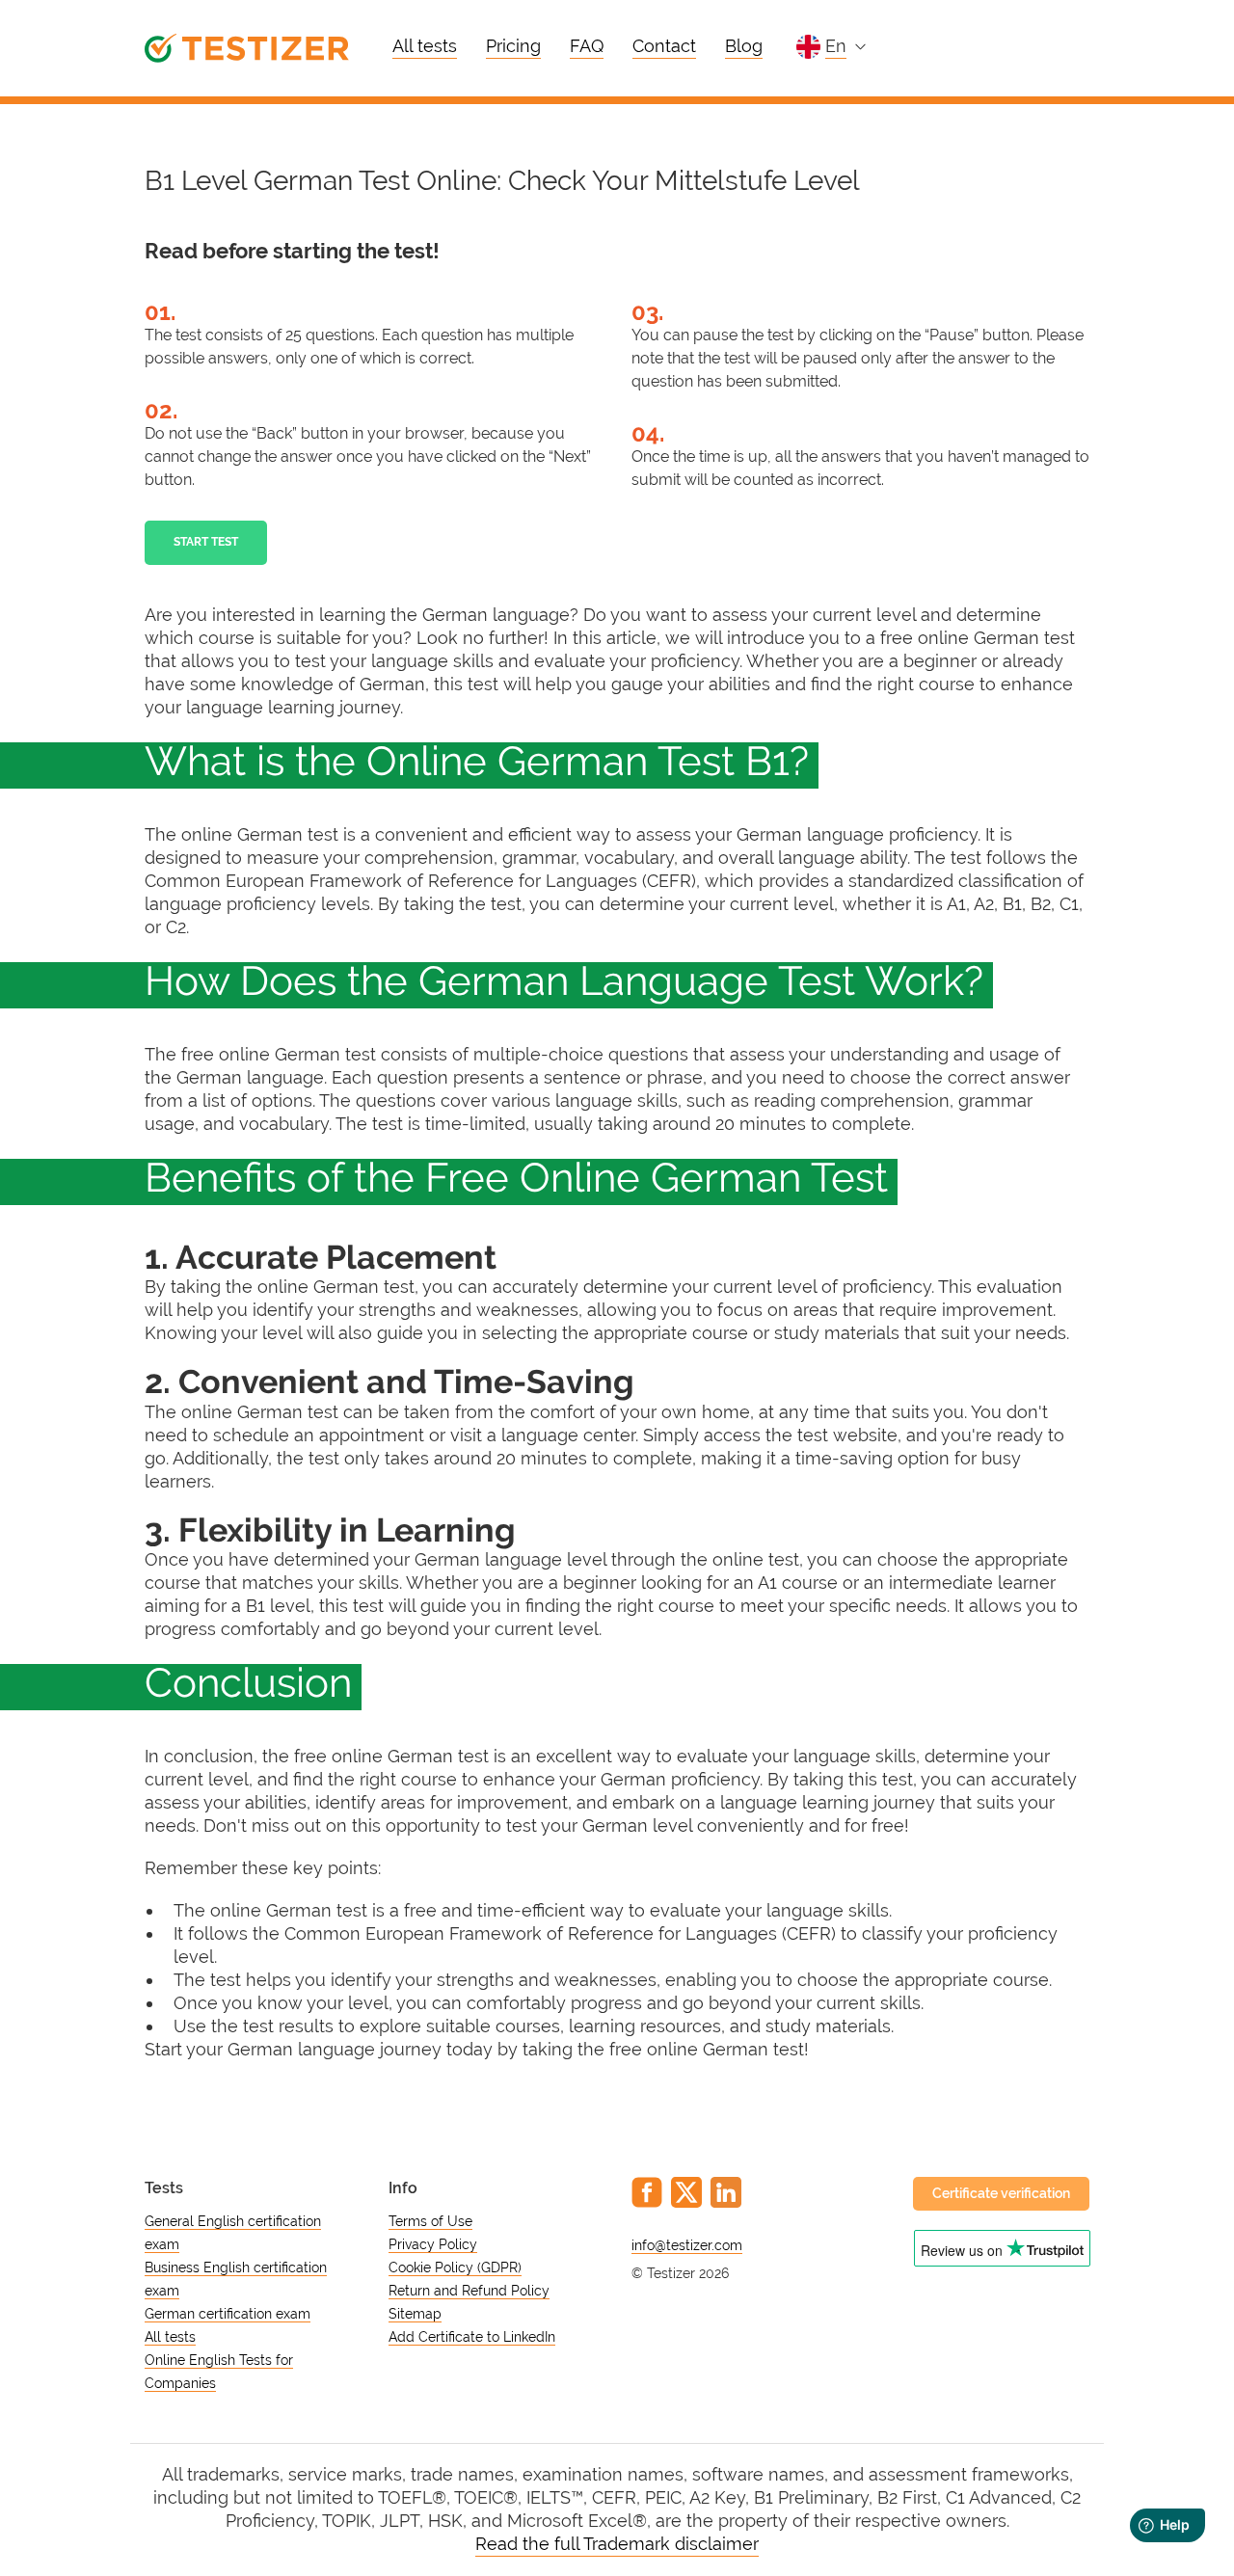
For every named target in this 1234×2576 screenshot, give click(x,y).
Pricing (513, 46)
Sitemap (415, 2314)
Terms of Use (430, 2221)
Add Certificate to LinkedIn (472, 2337)
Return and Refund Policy (469, 2291)
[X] (686, 2192)
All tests (425, 46)
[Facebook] (647, 2192)
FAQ (587, 46)
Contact (664, 46)
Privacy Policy (433, 2244)
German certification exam (228, 2314)
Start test (206, 542)
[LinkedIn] (726, 2192)
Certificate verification (1001, 2193)
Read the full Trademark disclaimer (617, 2544)
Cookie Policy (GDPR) (455, 2267)
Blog (744, 46)
